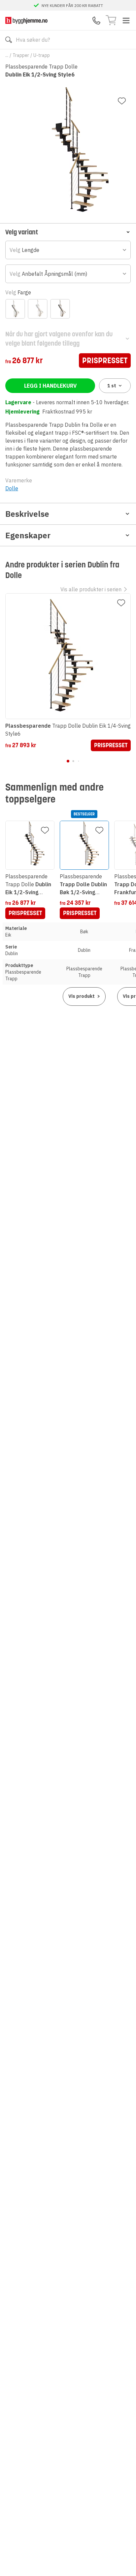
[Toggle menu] (126, 21)
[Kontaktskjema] (96, 21)
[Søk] (9, 40)
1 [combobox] (112, 386)
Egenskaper (28, 535)
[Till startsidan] (26, 20)
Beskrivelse (27, 514)
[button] (68, 232)
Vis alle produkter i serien (91, 589)
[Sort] (60, 309)
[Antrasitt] (15, 309)
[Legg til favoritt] (122, 101)
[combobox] (68, 250)
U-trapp (42, 55)
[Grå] (38, 309)
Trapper (21, 55)
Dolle (12, 488)
